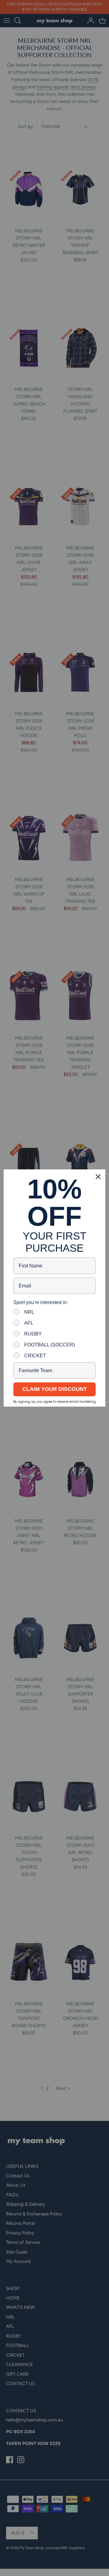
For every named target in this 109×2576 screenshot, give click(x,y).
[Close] (98, 1177)
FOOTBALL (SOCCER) (50, 1345)
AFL (29, 1323)
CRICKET (35, 1356)
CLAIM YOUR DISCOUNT (55, 1389)
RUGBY (33, 1334)
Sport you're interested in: (41, 1302)
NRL (29, 1312)
